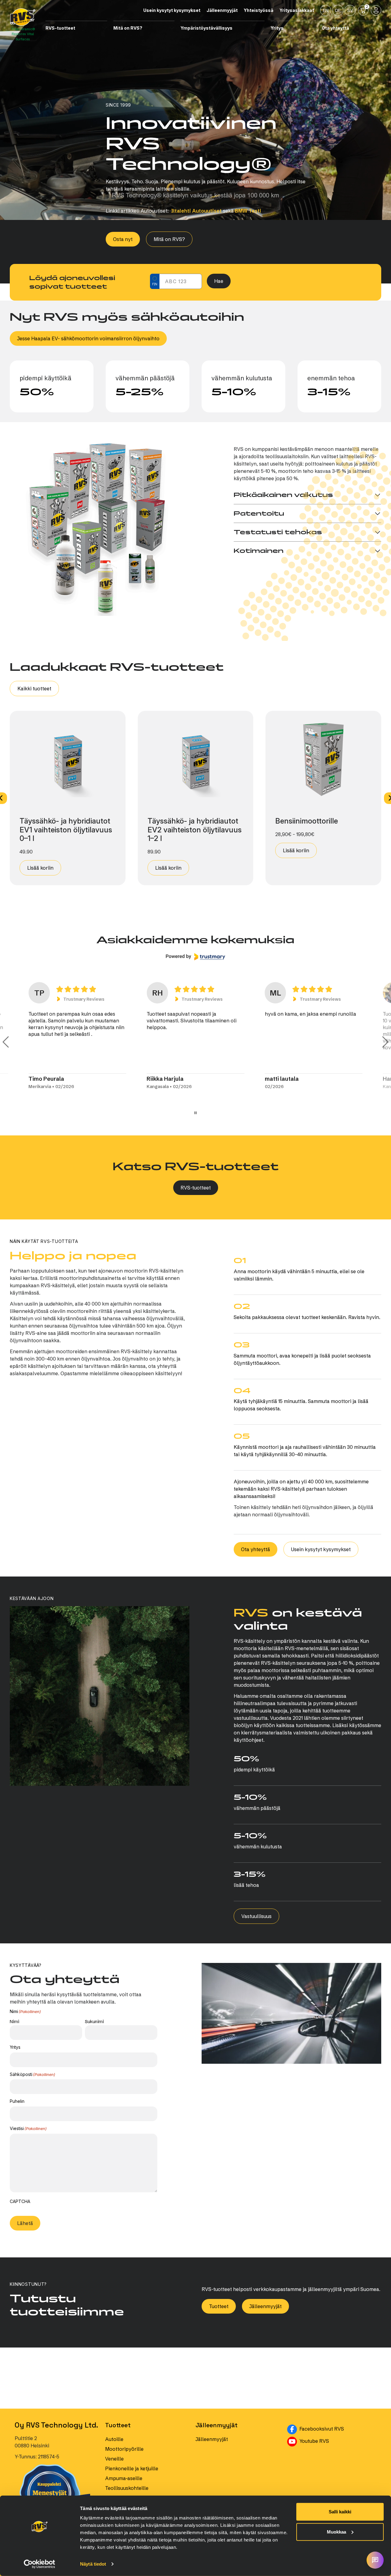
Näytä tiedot (93, 2564)
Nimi (15, 2021)
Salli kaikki (340, 2512)
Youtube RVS (337, 2483)
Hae (219, 281)
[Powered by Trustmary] (195, 957)
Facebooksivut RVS (337, 2470)
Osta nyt (123, 239)
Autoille (114, 2481)
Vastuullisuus (256, 1916)
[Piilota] (105, 28)
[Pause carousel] (195, 1113)
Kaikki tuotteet (34, 689)
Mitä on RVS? (169, 239)
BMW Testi (248, 211)
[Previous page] (6, 1042)
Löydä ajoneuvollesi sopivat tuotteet (72, 282)
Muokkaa (336, 2532)
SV (350, 10)
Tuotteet (219, 2348)
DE (338, 10)
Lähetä (25, 2265)
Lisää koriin (40, 868)
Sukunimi (94, 2021)
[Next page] (385, 1042)
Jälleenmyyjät (265, 2348)
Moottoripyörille (124, 2491)
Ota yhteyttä (256, 1549)
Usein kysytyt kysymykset (321, 1549)
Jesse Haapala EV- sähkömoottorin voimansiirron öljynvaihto (88, 338)
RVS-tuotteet (196, 1188)
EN (326, 10)
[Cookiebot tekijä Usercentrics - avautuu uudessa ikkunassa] (40, 2564)
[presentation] (56, 2237)
